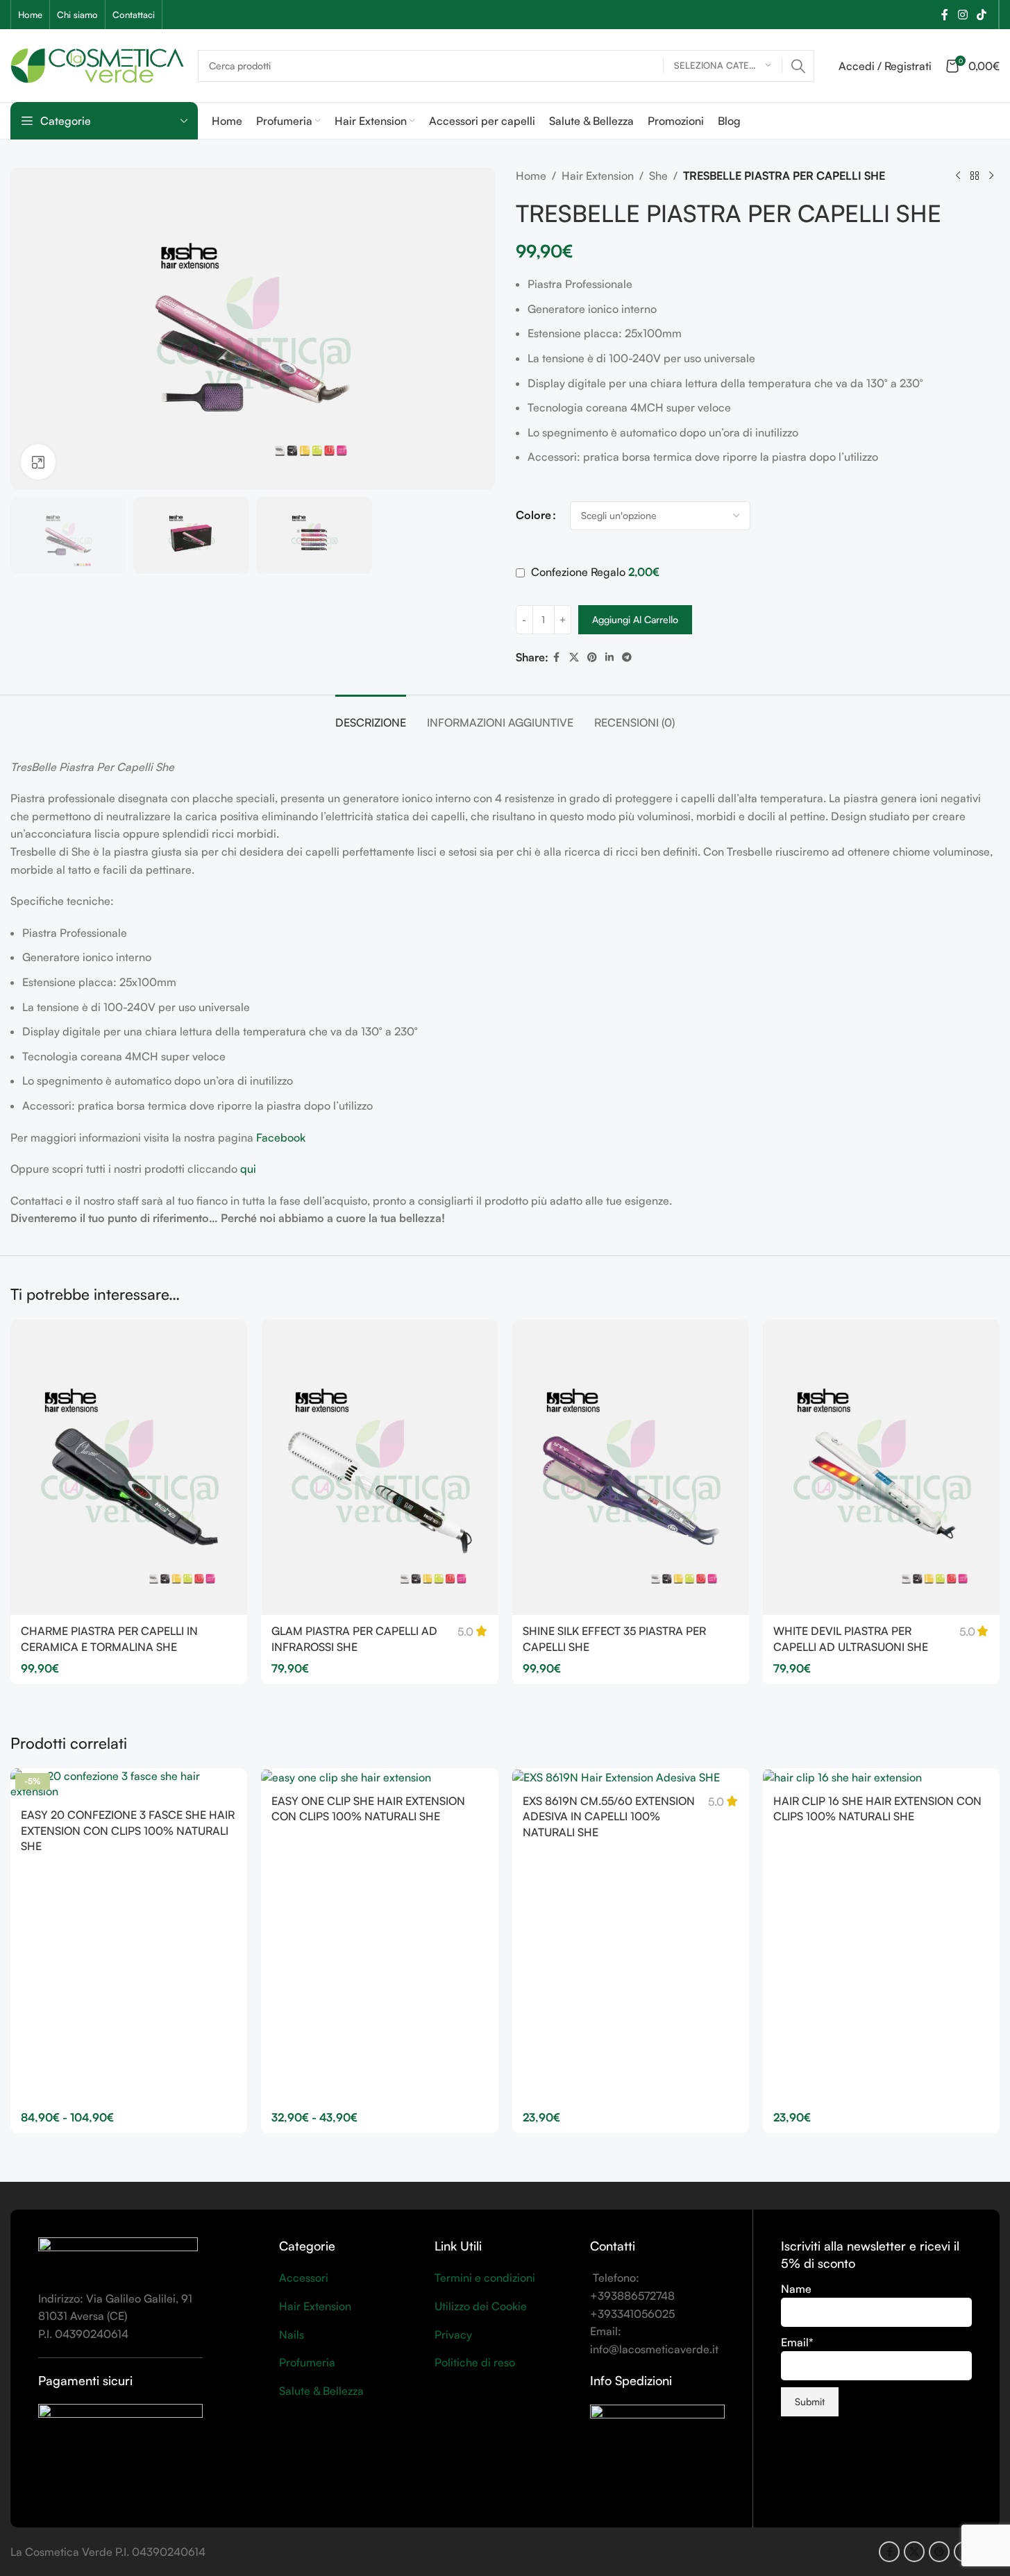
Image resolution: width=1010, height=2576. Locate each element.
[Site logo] (97, 64)
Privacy (453, 2334)
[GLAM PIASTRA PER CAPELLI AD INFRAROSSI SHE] (379, 1467)
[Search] (798, 66)
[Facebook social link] (945, 15)
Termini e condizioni (485, 2278)
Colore (533, 515)
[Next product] (991, 176)
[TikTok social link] (982, 15)
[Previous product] (958, 176)
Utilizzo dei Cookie (481, 2306)
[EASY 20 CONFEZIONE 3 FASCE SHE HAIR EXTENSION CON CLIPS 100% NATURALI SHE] (129, 1784)
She (658, 176)
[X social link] (574, 658)
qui (248, 1169)
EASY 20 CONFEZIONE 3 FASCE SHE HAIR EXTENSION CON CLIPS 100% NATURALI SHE (128, 1830)
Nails (292, 2334)
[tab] (371, 716)
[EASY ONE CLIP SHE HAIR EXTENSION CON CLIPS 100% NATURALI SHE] (379, 1777)
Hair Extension (598, 176)
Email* (797, 2342)
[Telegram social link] (627, 658)
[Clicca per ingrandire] (38, 461)
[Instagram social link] (962, 15)
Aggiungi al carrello (635, 619)
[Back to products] (975, 176)
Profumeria (307, 2362)
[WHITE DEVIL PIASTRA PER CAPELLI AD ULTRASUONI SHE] (881, 1467)
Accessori (304, 2278)
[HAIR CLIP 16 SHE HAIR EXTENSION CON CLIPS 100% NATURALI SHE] (881, 1777)
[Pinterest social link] (592, 658)
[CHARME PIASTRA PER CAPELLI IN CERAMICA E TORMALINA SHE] (129, 1467)
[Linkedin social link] (609, 658)
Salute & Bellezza (321, 2391)
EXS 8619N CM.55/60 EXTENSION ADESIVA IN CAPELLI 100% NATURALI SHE (609, 1816)
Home (531, 176)
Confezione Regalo (594, 572)
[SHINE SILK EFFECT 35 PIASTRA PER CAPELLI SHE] (631, 1467)
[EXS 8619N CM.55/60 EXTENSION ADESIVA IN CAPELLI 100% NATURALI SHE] (631, 1777)
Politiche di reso (475, 2362)
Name (796, 2289)
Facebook (281, 1137)
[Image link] (118, 2255)
